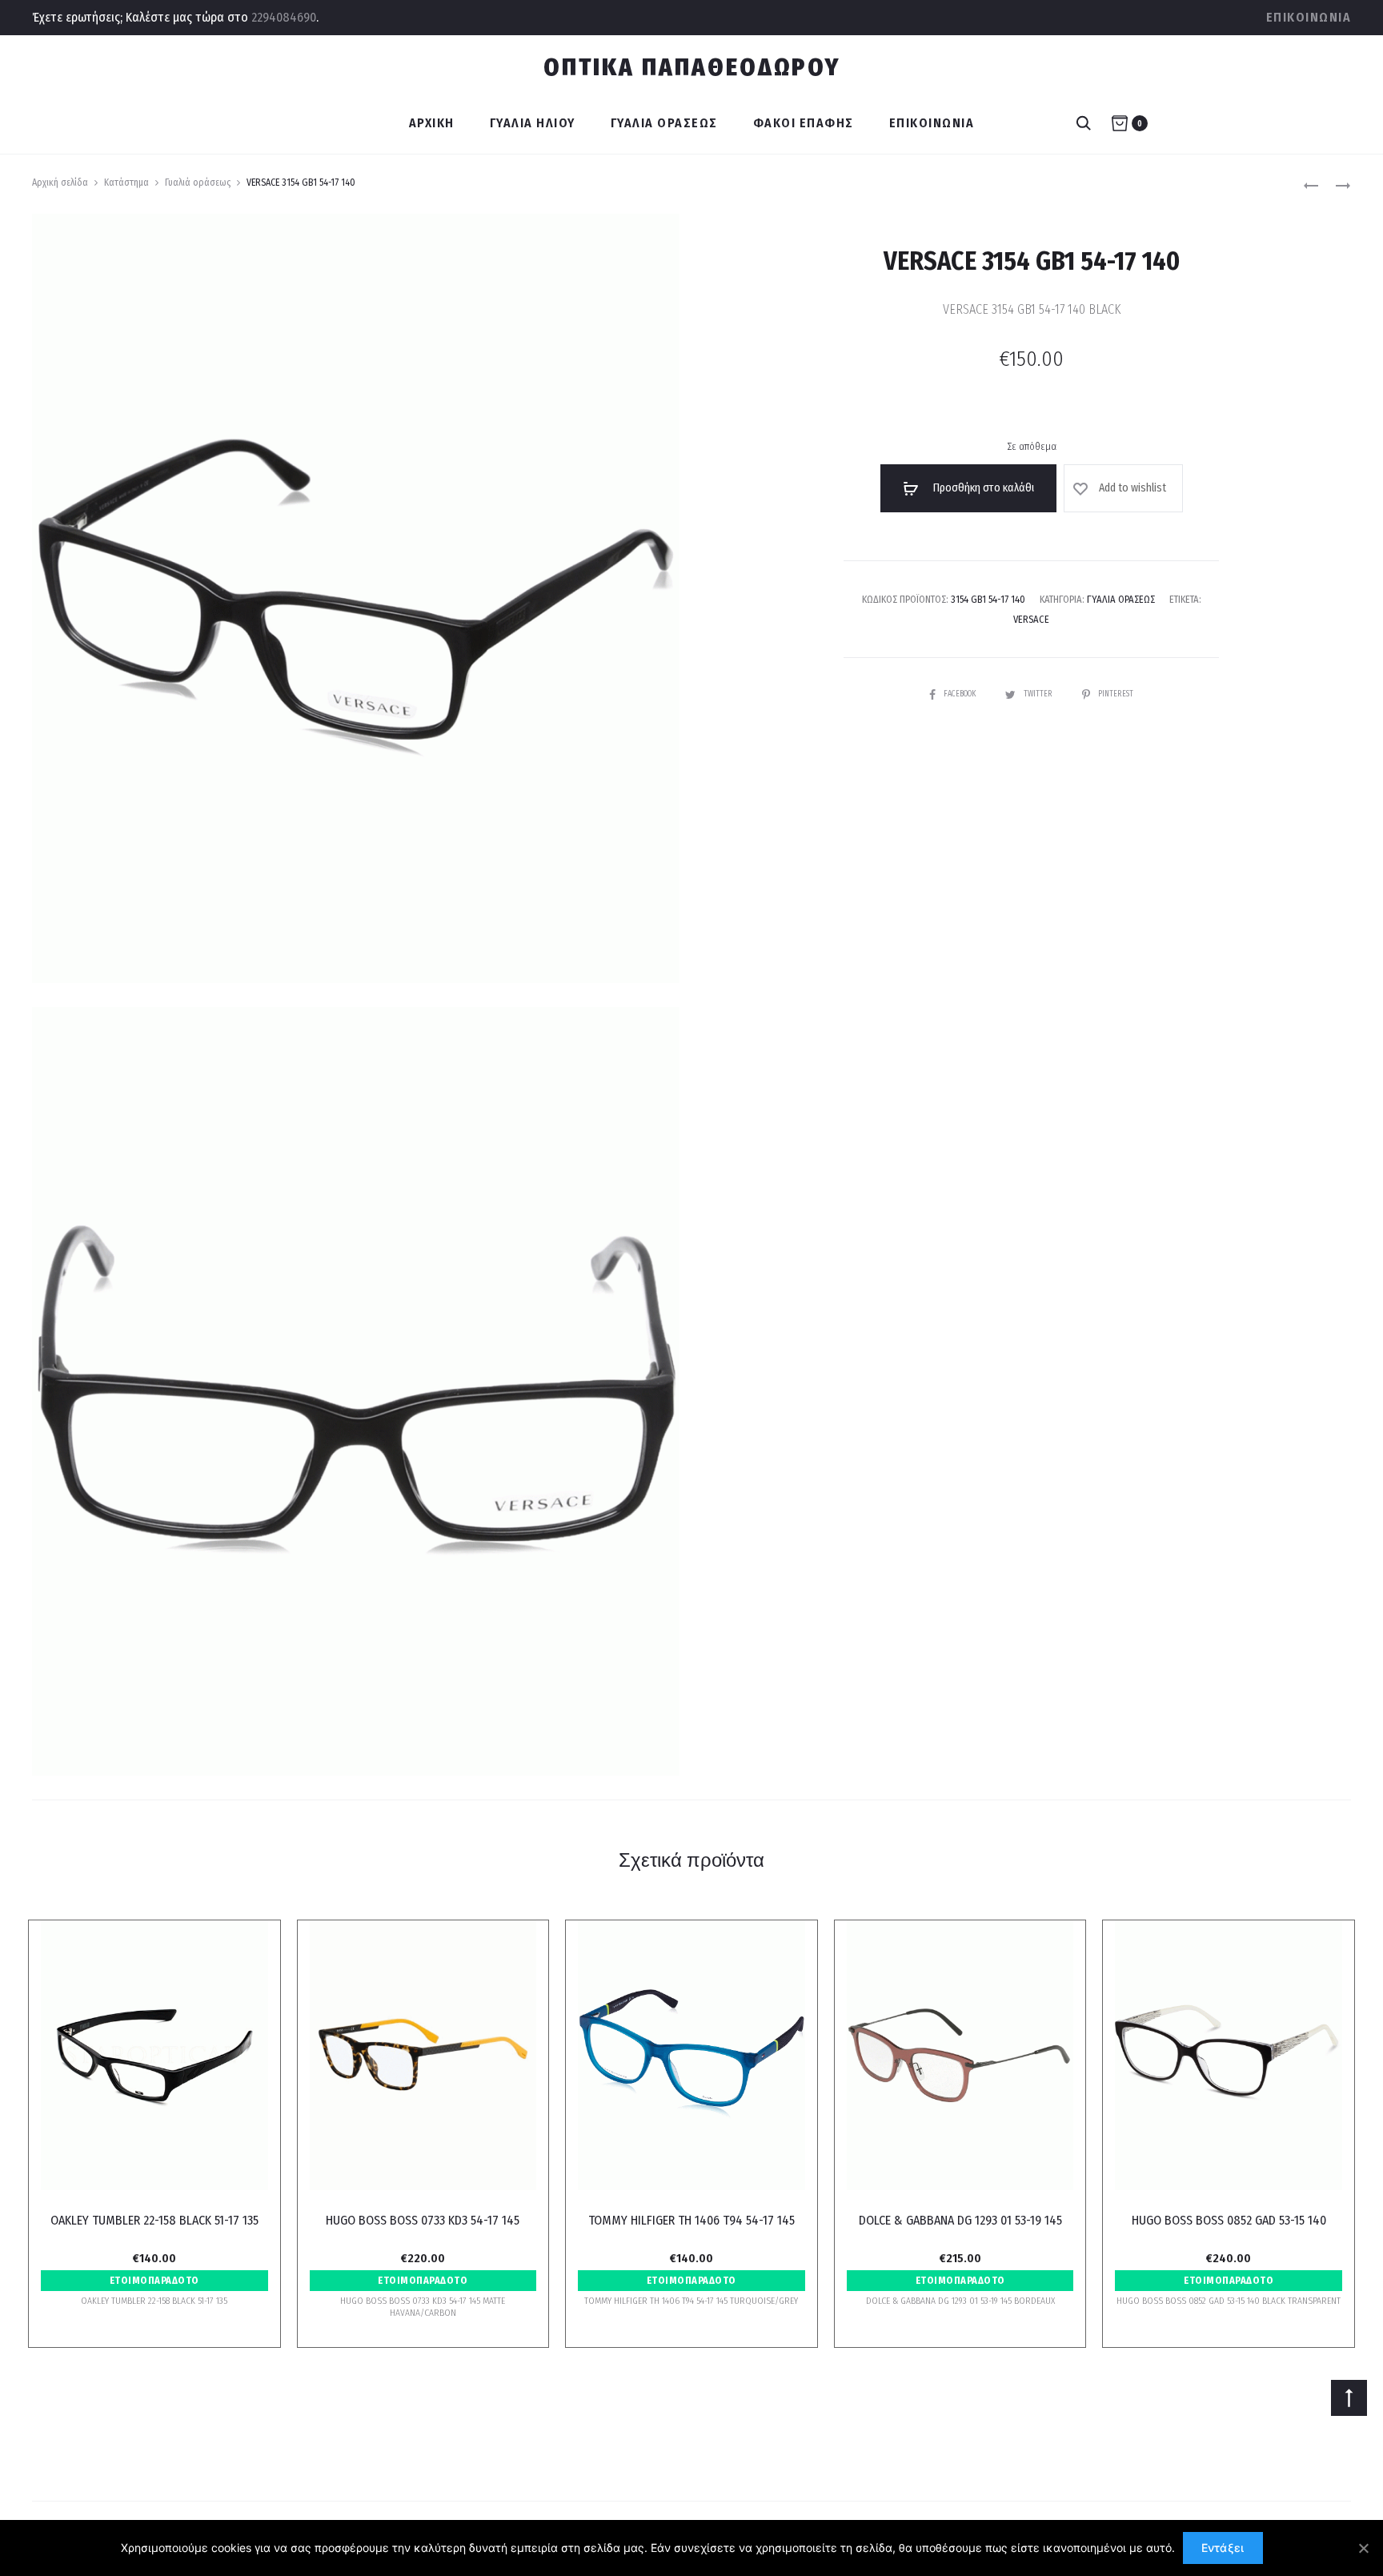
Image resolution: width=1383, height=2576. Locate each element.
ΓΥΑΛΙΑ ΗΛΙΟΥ (533, 123)
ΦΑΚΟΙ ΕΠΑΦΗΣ (804, 123)
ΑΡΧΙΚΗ (432, 123)
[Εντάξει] (1363, 2548)
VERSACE (1031, 619)
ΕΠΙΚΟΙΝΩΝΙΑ (932, 123)
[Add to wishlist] (248, 1940)
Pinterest (1116, 694)
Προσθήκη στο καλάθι (982, 488)
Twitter (1039, 694)
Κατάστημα (126, 183)
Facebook (960, 694)
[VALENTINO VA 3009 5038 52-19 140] (1311, 185)
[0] (1120, 123)
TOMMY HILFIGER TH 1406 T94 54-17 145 (691, 2220)
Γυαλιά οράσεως (198, 183)
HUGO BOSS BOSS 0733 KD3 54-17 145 (423, 2220)
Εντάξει (1223, 2548)
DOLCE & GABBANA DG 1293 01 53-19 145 (960, 2220)
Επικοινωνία (1309, 17)
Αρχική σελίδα (60, 183)
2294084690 (284, 17)
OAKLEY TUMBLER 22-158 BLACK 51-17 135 (154, 2220)
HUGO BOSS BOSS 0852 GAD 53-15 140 (1229, 2220)
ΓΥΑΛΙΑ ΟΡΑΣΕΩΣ (664, 123)
